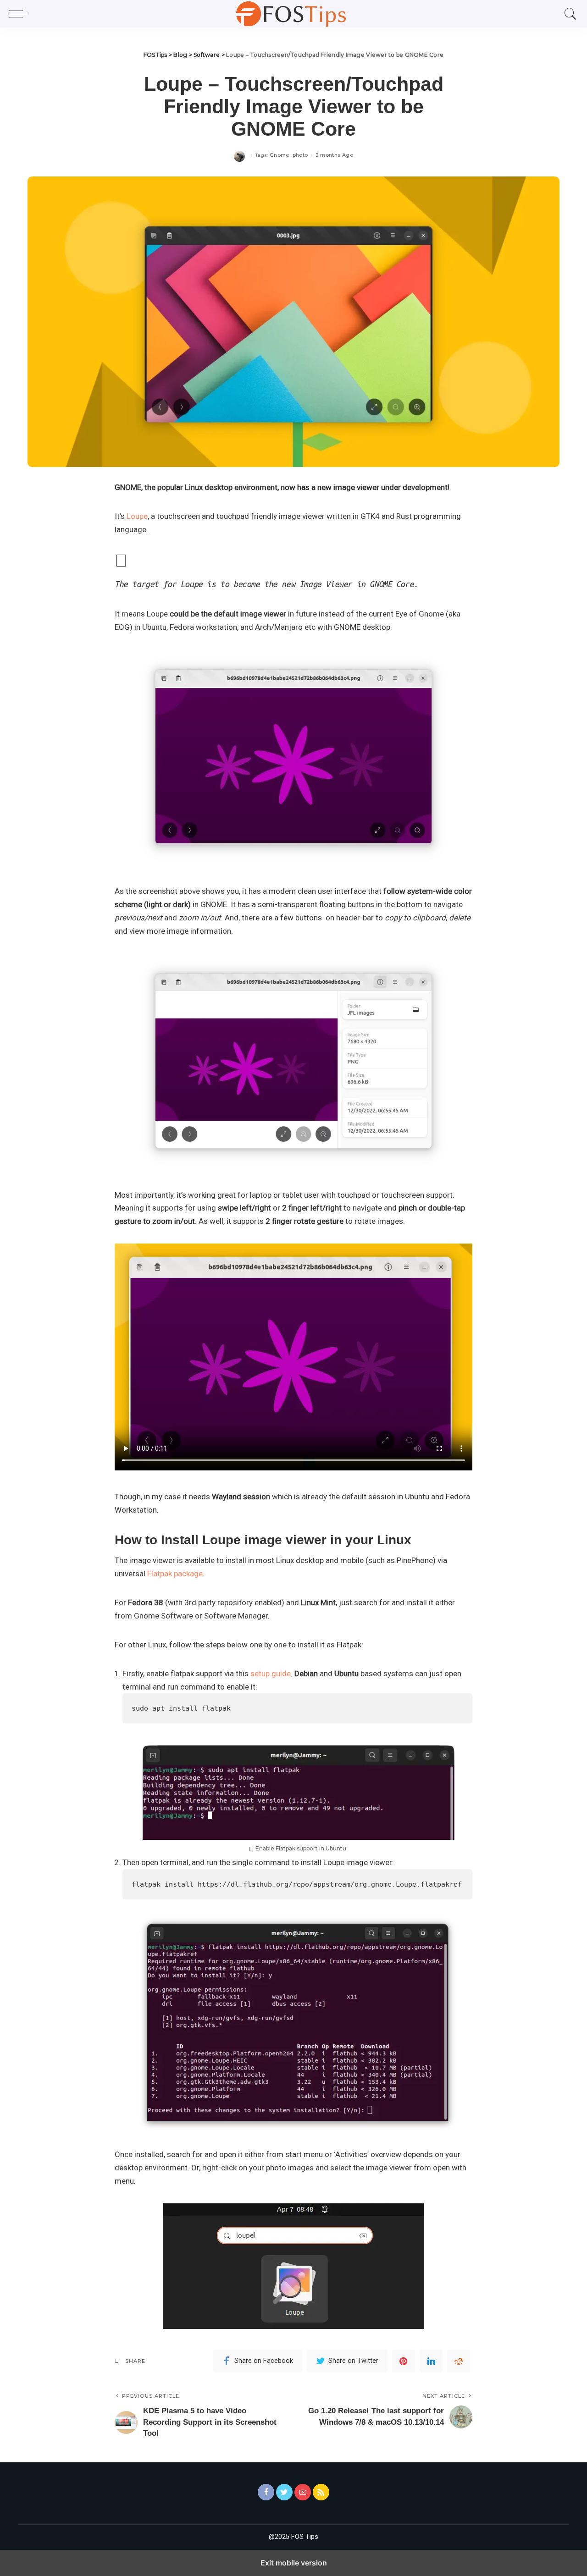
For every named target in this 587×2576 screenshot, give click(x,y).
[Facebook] (266, 2492)
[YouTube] (303, 2492)
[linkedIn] (431, 2361)
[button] (21, 14)
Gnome (280, 155)
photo (300, 155)
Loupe (137, 516)
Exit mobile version (294, 2563)
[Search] (568, 14)
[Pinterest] (404, 2361)
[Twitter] (284, 2492)
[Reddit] (459, 2361)
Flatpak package (175, 1574)
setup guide (271, 1673)
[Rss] (321, 2492)
